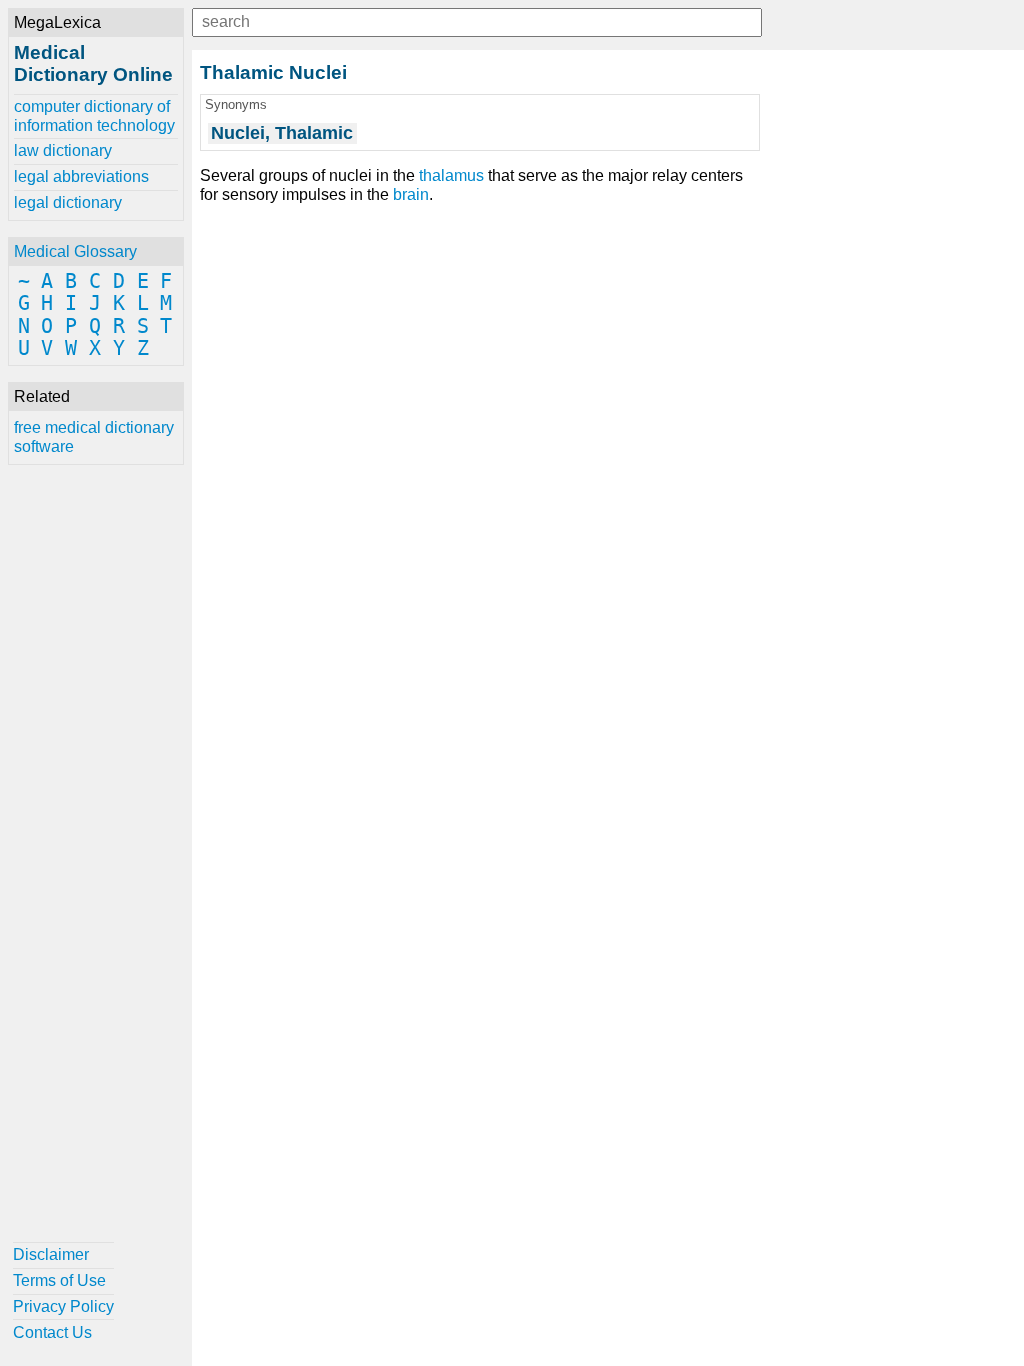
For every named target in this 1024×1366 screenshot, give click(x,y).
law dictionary (63, 150)
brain (411, 194)
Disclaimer (51, 1254)
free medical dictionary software (94, 436)
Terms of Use (59, 1280)
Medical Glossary (75, 251)
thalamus (451, 175)
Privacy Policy (63, 1306)
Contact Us (52, 1332)
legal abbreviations (81, 176)
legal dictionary (68, 202)
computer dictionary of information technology (94, 115)
